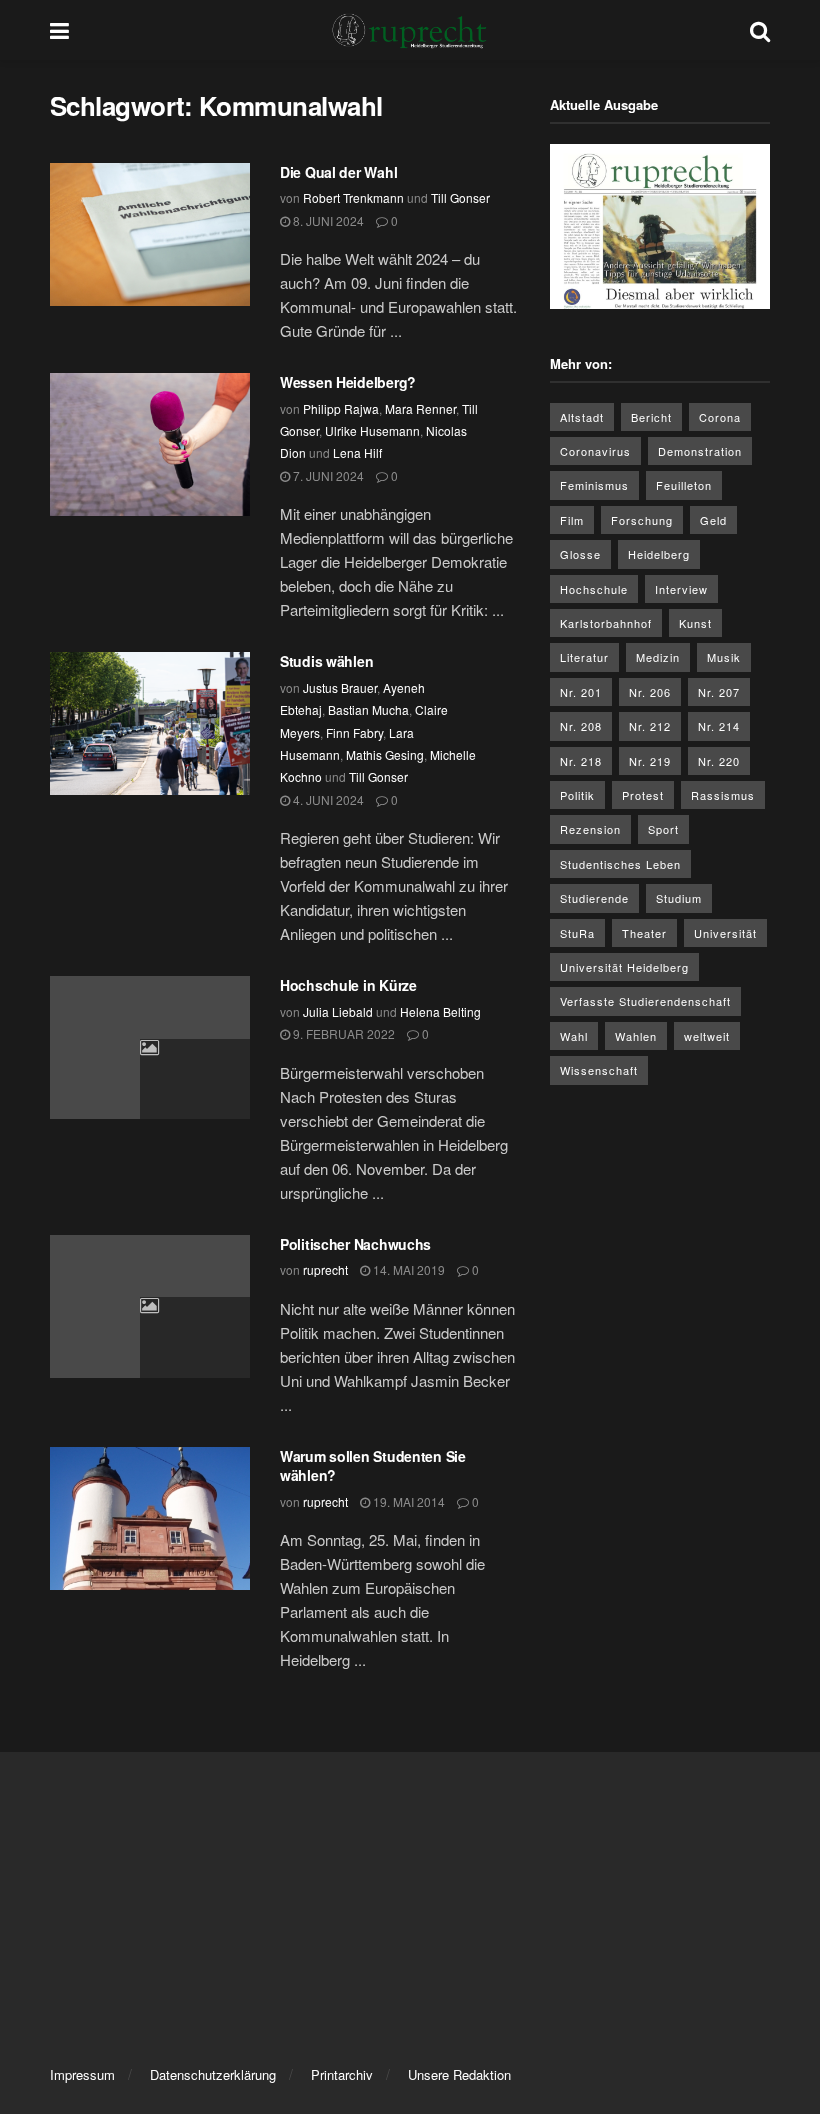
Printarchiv (342, 2074)
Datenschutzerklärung (213, 2074)
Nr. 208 (581, 726)
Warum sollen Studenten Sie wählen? (373, 1466)
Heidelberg (659, 554)
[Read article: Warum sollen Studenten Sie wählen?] (150, 1518)
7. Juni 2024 (327, 475)
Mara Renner (420, 408)
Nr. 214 (719, 726)
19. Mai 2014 (407, 1501)
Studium (679, 898)
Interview (681, 589)
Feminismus (594, 485)
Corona (720, 417)
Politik (577, 795)
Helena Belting (440, 1011)
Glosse (580, 554)
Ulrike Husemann (372, 430)
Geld (713, 520)
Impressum (82, 2074)
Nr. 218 (581, 761)
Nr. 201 (581, 692)
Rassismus (723, 795)
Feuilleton (684, 485)
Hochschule (594, 589)
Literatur (584, 657)
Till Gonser (460, 197)
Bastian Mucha (368, 709)
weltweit (707, 1036)
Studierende (594, 898)
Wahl (574, 1036)
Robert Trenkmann (353, 197)
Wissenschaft (599, 1070)
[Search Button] (760, 30)
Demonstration (700, 451)
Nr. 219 (650, 761)
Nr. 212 (650, 726)
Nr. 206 (650, 692)
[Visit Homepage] (410, 30)
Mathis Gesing (385, 754)
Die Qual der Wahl (338, 172)
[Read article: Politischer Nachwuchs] (150, 1306)
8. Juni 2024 (327, 220)
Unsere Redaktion (459, 2074)
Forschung (642, 520)
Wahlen (636, 1036)
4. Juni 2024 (327, 799)
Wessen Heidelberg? (348, 382)
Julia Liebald (338, 1011)
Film (572, 520)
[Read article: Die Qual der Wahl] (150, 234)
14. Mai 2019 (407, 1269)
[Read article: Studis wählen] (150, 723)
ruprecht (325, 1269)
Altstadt (582, 417)
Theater (644, 933)
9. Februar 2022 (342, 1033)
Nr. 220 (719, 761)
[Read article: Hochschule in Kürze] (150, 1047)
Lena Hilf (357, 452)
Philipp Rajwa (341, 408)
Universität (725, 933)
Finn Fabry (354, 732)
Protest (643, 795)
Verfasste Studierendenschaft (645, 1001)
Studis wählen (326, 661)
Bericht (651, 417)
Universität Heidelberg (624, 967)
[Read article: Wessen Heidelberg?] (150, 444)
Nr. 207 (719, 692)
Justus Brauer (340, 687)
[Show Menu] (59, 30)
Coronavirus (595, 451)
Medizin (658, 657)
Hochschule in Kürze (348, 985)
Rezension (590, 829)
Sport (663, 829)
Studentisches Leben (620, 864)
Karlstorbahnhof (606, 623)
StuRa (577, 933)
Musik (724, 657)
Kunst (695, 623)
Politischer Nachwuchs (355, 1244)
